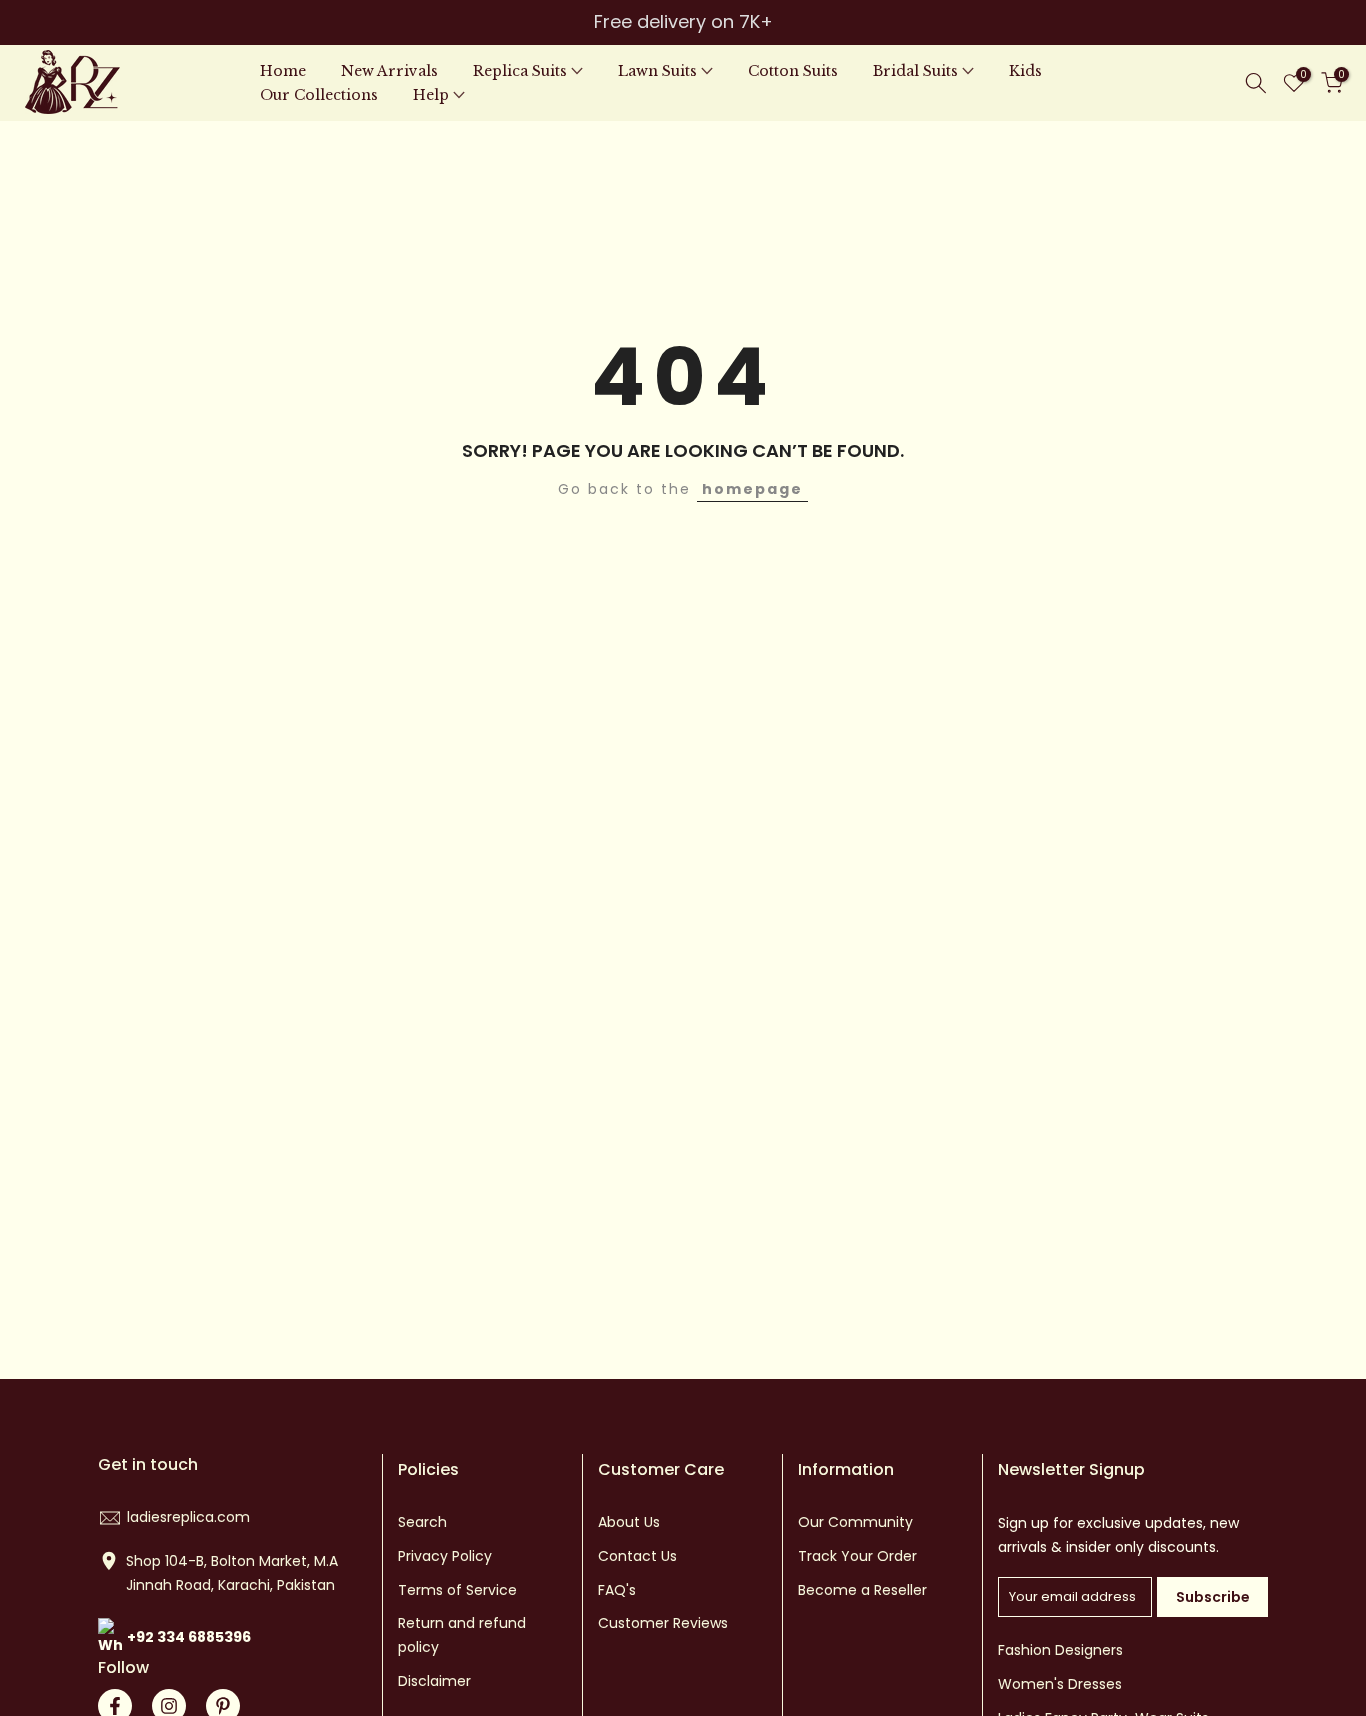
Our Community (855, 1522)
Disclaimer (434, 1681)
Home (283, 71)
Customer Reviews (663, 1623)
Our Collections (319, 95)
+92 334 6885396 (189, 1637)
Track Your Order (857, 1556)
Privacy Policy (445, 1556)
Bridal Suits (915, 71)
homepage (752, 489)
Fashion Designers (1060, 1650)
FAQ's (617, 1590)
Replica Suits (520, 71)
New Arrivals (389, 71)
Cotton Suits (793, 71)
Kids (1025, 71)
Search (422, 1522)
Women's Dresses (1060, 1684)
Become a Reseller (862, 1590)
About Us (629, 1522)
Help (431, 95)
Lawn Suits (657, 71)
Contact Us (637, 1556)
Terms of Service (457, 1590)
